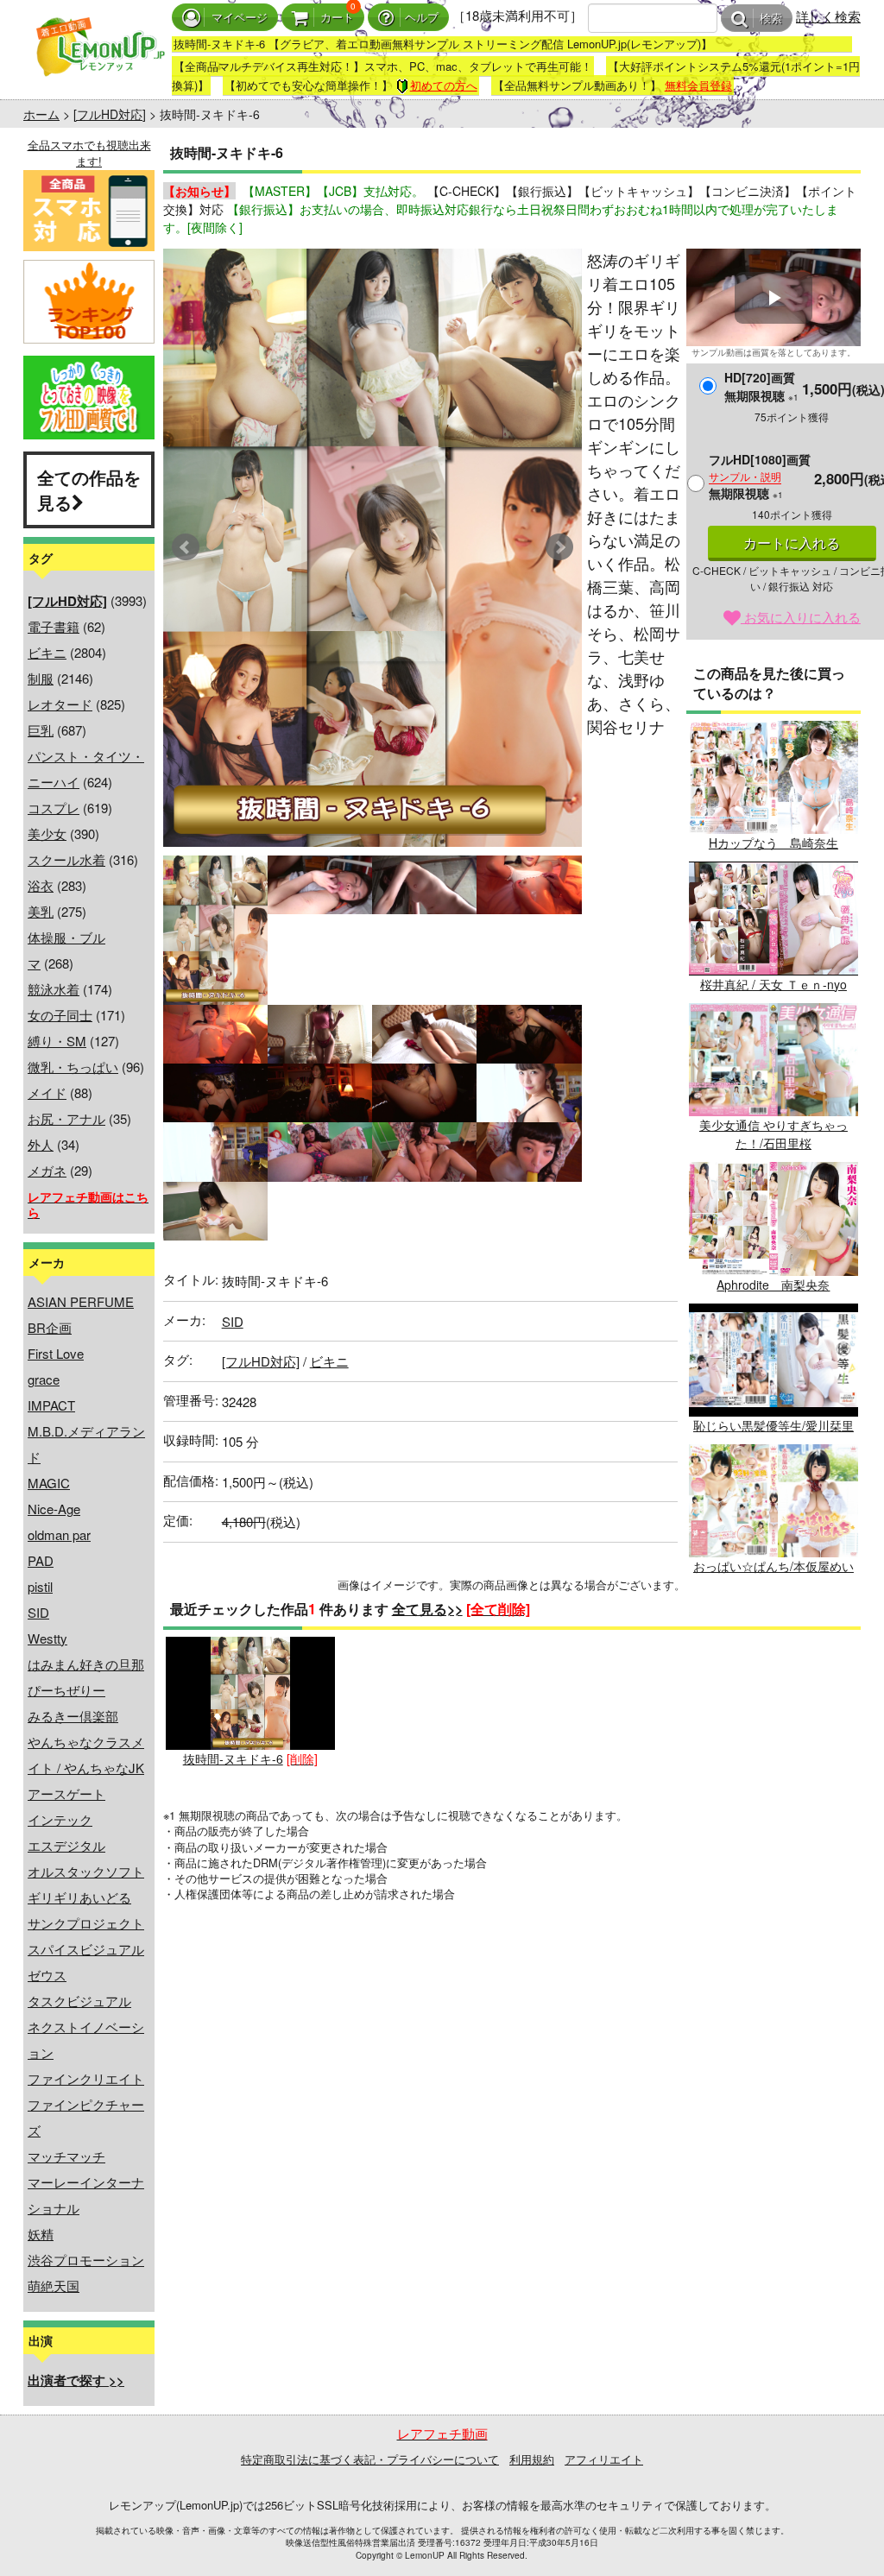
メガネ (47, 1170)
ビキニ (47, 652)
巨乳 (41, 730)
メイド (47, 1092)
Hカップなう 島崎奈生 (773, 843)
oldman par (59, 1534)
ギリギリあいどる (79, 1897)
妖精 (41, 2234)
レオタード (60, 704)
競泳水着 (54, 989)
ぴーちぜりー (66, 1690)
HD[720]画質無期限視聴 (761, 386)
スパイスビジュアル (86, 1949)
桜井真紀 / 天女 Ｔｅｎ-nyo (773, 984)
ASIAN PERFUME (81, 1301)
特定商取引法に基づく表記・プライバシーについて (370, 2459)
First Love (56, 1353)
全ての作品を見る (89, 489)
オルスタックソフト (86, 1871)
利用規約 (532, 2459)
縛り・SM (57, 1041)
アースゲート (66, 1793)
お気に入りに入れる (801, 617)
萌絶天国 (54, 2286)
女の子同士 (60, 1015)
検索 (771, 19)
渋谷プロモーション (86, 2260)
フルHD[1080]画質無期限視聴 (760, 476)
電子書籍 (54, 626)
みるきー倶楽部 (73, 1716)
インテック (60, 1819)
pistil (40, 1586)
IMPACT (51, 1405)
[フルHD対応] (110, 114)
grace (44, 1379)
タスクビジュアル (79, 2001)
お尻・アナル (66, 1118)
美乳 (41, 911)
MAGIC (49, 1483)
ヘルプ (422, 18)
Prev (186, 547)
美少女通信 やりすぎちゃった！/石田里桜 (773, 1134)
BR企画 (50, 1327)
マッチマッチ (66, 2156)
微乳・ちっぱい (73, 1067)
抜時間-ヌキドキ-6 (233, 1758)
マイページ (240, 18)
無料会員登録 (698, 85)
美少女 (47, 833)
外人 (41, 1144)
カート (337, 18)
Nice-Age (54, 1509)
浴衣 (41, 885)
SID (38, 1612)
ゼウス (47, 1975)
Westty (47, 1638)
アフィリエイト (604, 2459)
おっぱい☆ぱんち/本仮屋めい (773, 1566)
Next (559, 547)
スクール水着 (66, 859)
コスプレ (54, 808)
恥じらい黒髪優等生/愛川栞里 (773, 1425)
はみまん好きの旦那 (86, 1664)
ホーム (41, 114)
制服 (41, 678)
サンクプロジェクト (86, 1923)
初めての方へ (444, 85)
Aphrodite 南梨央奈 (773, 1284)
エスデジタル (66, 1845)
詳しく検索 (828, 16)
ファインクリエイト (86, 2078)
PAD (41, 1560)
